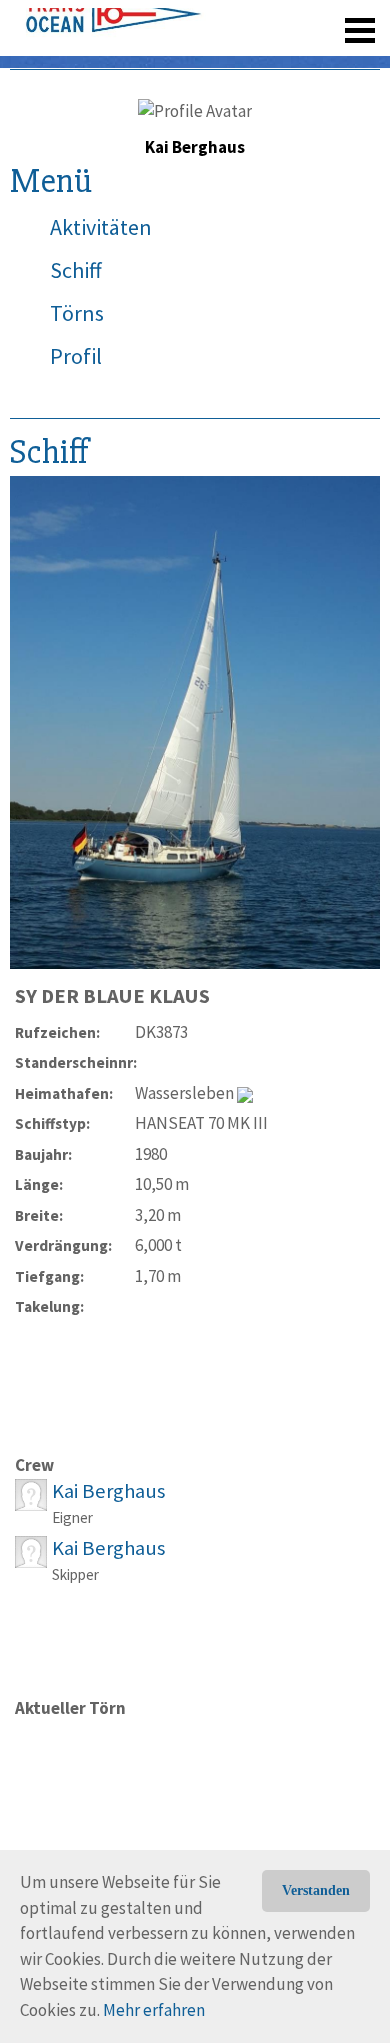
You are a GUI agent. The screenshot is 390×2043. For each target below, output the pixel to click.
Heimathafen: (64, 1093)
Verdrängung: (63, 1245)
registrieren (237, 60)
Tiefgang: (49, 1276)
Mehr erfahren (154, 2010)
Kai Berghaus (108, 1491)
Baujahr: (43, 1154)
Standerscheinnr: (75, 1062)
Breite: (39, 1215)
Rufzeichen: (57, 1032)
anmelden (331, 60)
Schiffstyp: (52, 1123)
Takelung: (49, 1306)
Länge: (39, 1184)
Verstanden (316, 1890)
